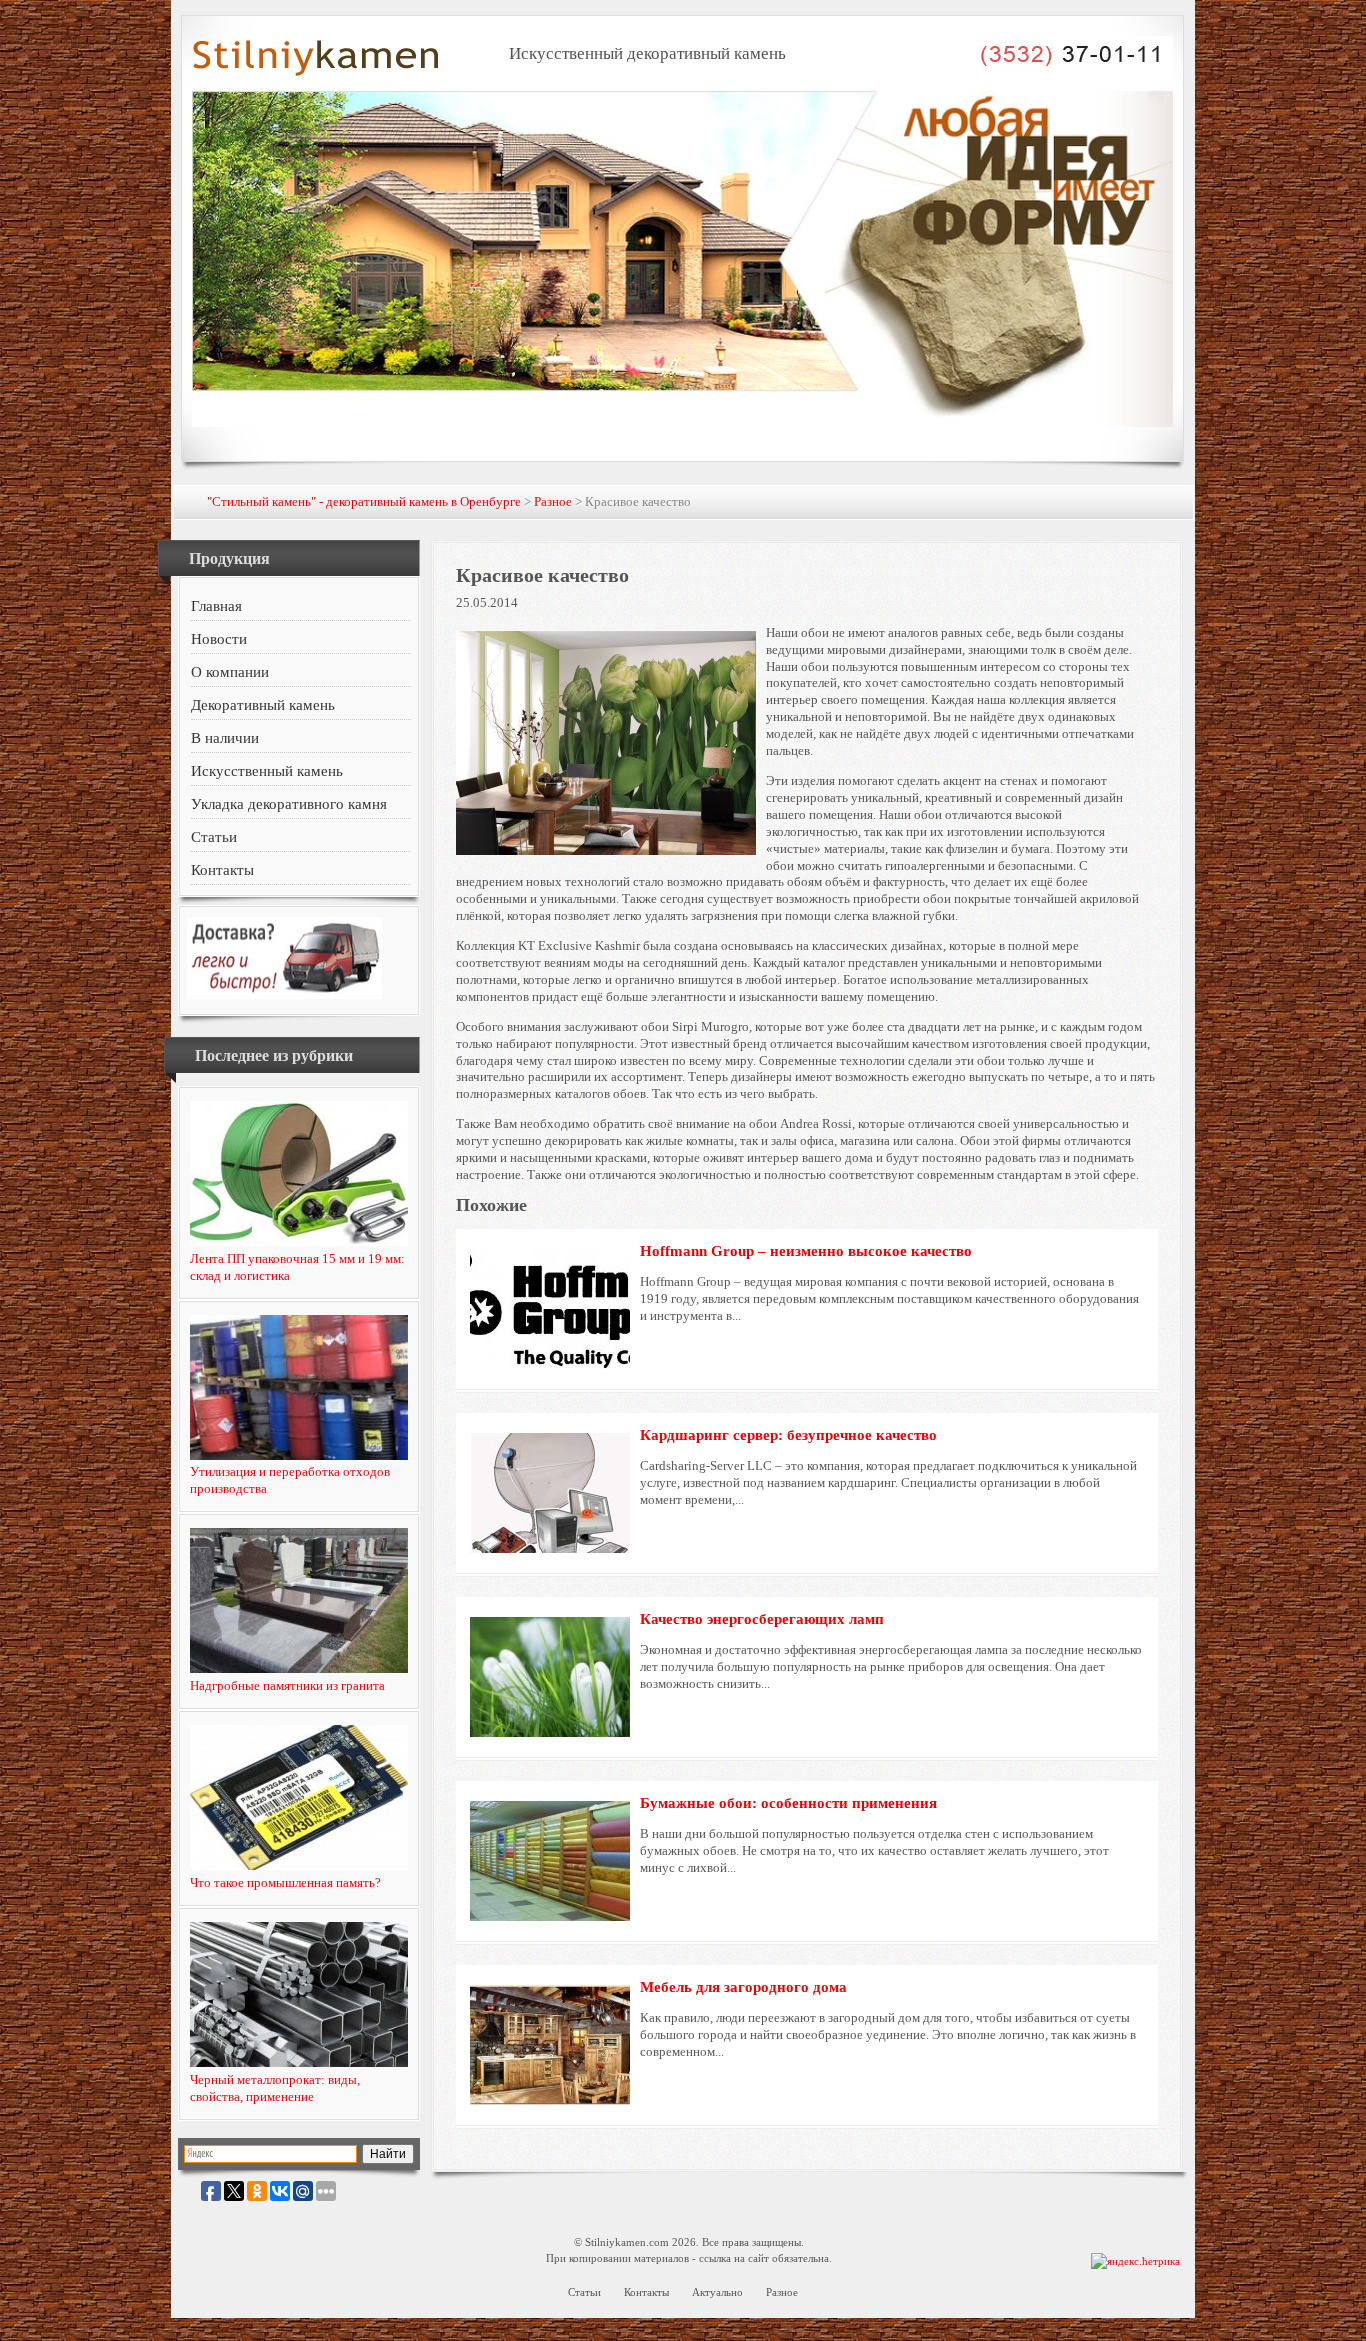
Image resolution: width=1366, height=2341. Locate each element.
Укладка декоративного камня (289, 804)
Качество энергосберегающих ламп (762, 1619)
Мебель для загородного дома (743, 1987)
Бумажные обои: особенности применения (788, 1803)
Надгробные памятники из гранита (287, 1685)
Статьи (214, 837)
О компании (230, 672)
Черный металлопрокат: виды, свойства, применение (275, 2088)
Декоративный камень (263, 705)
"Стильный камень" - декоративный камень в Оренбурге (364, 501)
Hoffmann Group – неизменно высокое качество (806, 1251)
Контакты (222, 870)
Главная (216, 606)
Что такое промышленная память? (285, 1882)
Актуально (717, 2292)
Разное (553, 501)
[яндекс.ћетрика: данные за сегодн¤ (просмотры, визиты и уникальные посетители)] (1135, 2261)
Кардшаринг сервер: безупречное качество (788, 1435)
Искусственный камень (267, 771)
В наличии (225, 738)
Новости (219, 639)
